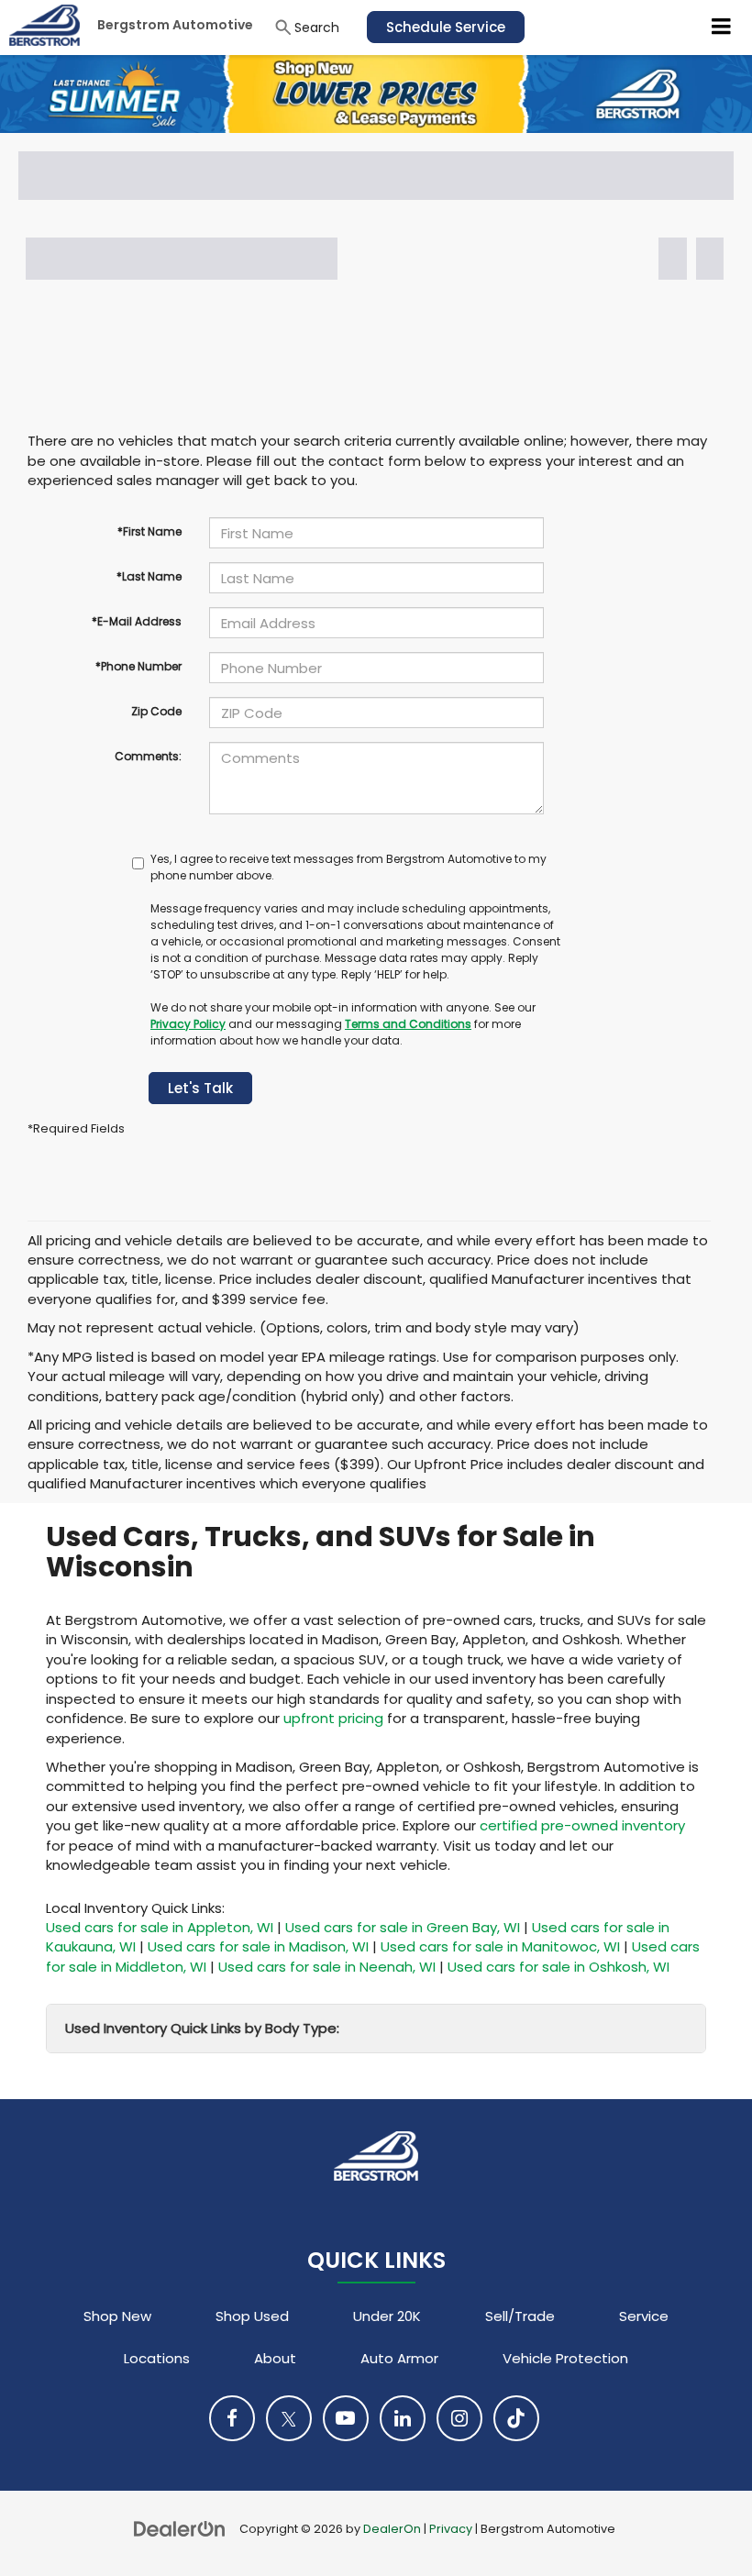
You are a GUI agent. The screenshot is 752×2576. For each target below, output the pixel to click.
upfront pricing (333, 1718)
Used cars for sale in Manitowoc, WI (500, 1946)
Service (644, 2316)
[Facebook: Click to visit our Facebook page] (232, 2418)
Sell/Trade (520, 2316)
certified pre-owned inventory (582, 1825)
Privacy (451, 2529)
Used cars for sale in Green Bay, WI (403, 1927)
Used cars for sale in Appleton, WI (160, 1927)
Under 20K (387, 2316)
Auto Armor (399, 2358)
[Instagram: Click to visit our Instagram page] (459, 2418)
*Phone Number (138, 666)
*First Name (149, 531)
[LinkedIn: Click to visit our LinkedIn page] (403, 2418)
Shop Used (252, 2316)
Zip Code (156, 711)
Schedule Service (446, 27)
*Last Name (149, 576)
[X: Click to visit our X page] (289, 2418)
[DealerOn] (180, 2528)
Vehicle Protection (565, 2358)
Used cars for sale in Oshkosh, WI (558, 1967)
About (275, 2358)
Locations (157, 2358)
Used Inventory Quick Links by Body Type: (202, 2028)
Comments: (148, 756)
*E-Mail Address (137, 621)
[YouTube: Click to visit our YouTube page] (346, 2418)
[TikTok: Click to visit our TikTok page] (516, 2418)
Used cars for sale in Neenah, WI (327, 1967)
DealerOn (392, 2529)
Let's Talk (200, 1088)
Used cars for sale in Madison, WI (258, 1946)
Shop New (117, 2316)
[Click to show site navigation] (722, 28)
